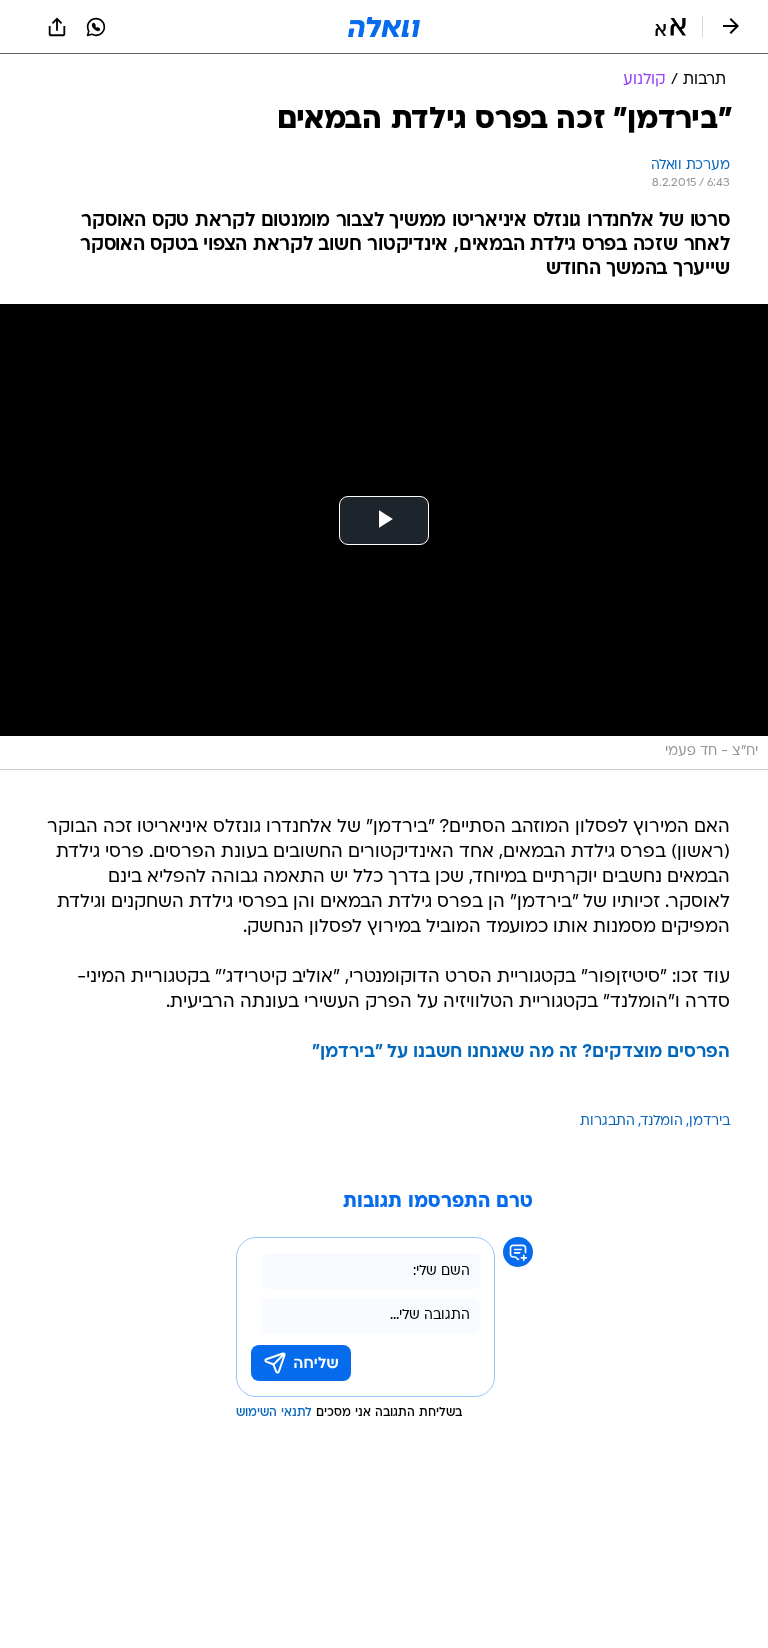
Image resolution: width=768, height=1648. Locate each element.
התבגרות (607, 1121)
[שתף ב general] (57, 27)
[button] (670, 27)
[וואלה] (384, 27)
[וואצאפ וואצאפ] (96, 27)
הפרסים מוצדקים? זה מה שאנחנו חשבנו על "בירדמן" (521, 1052)
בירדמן (709, 1121)
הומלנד (662, 1121)
